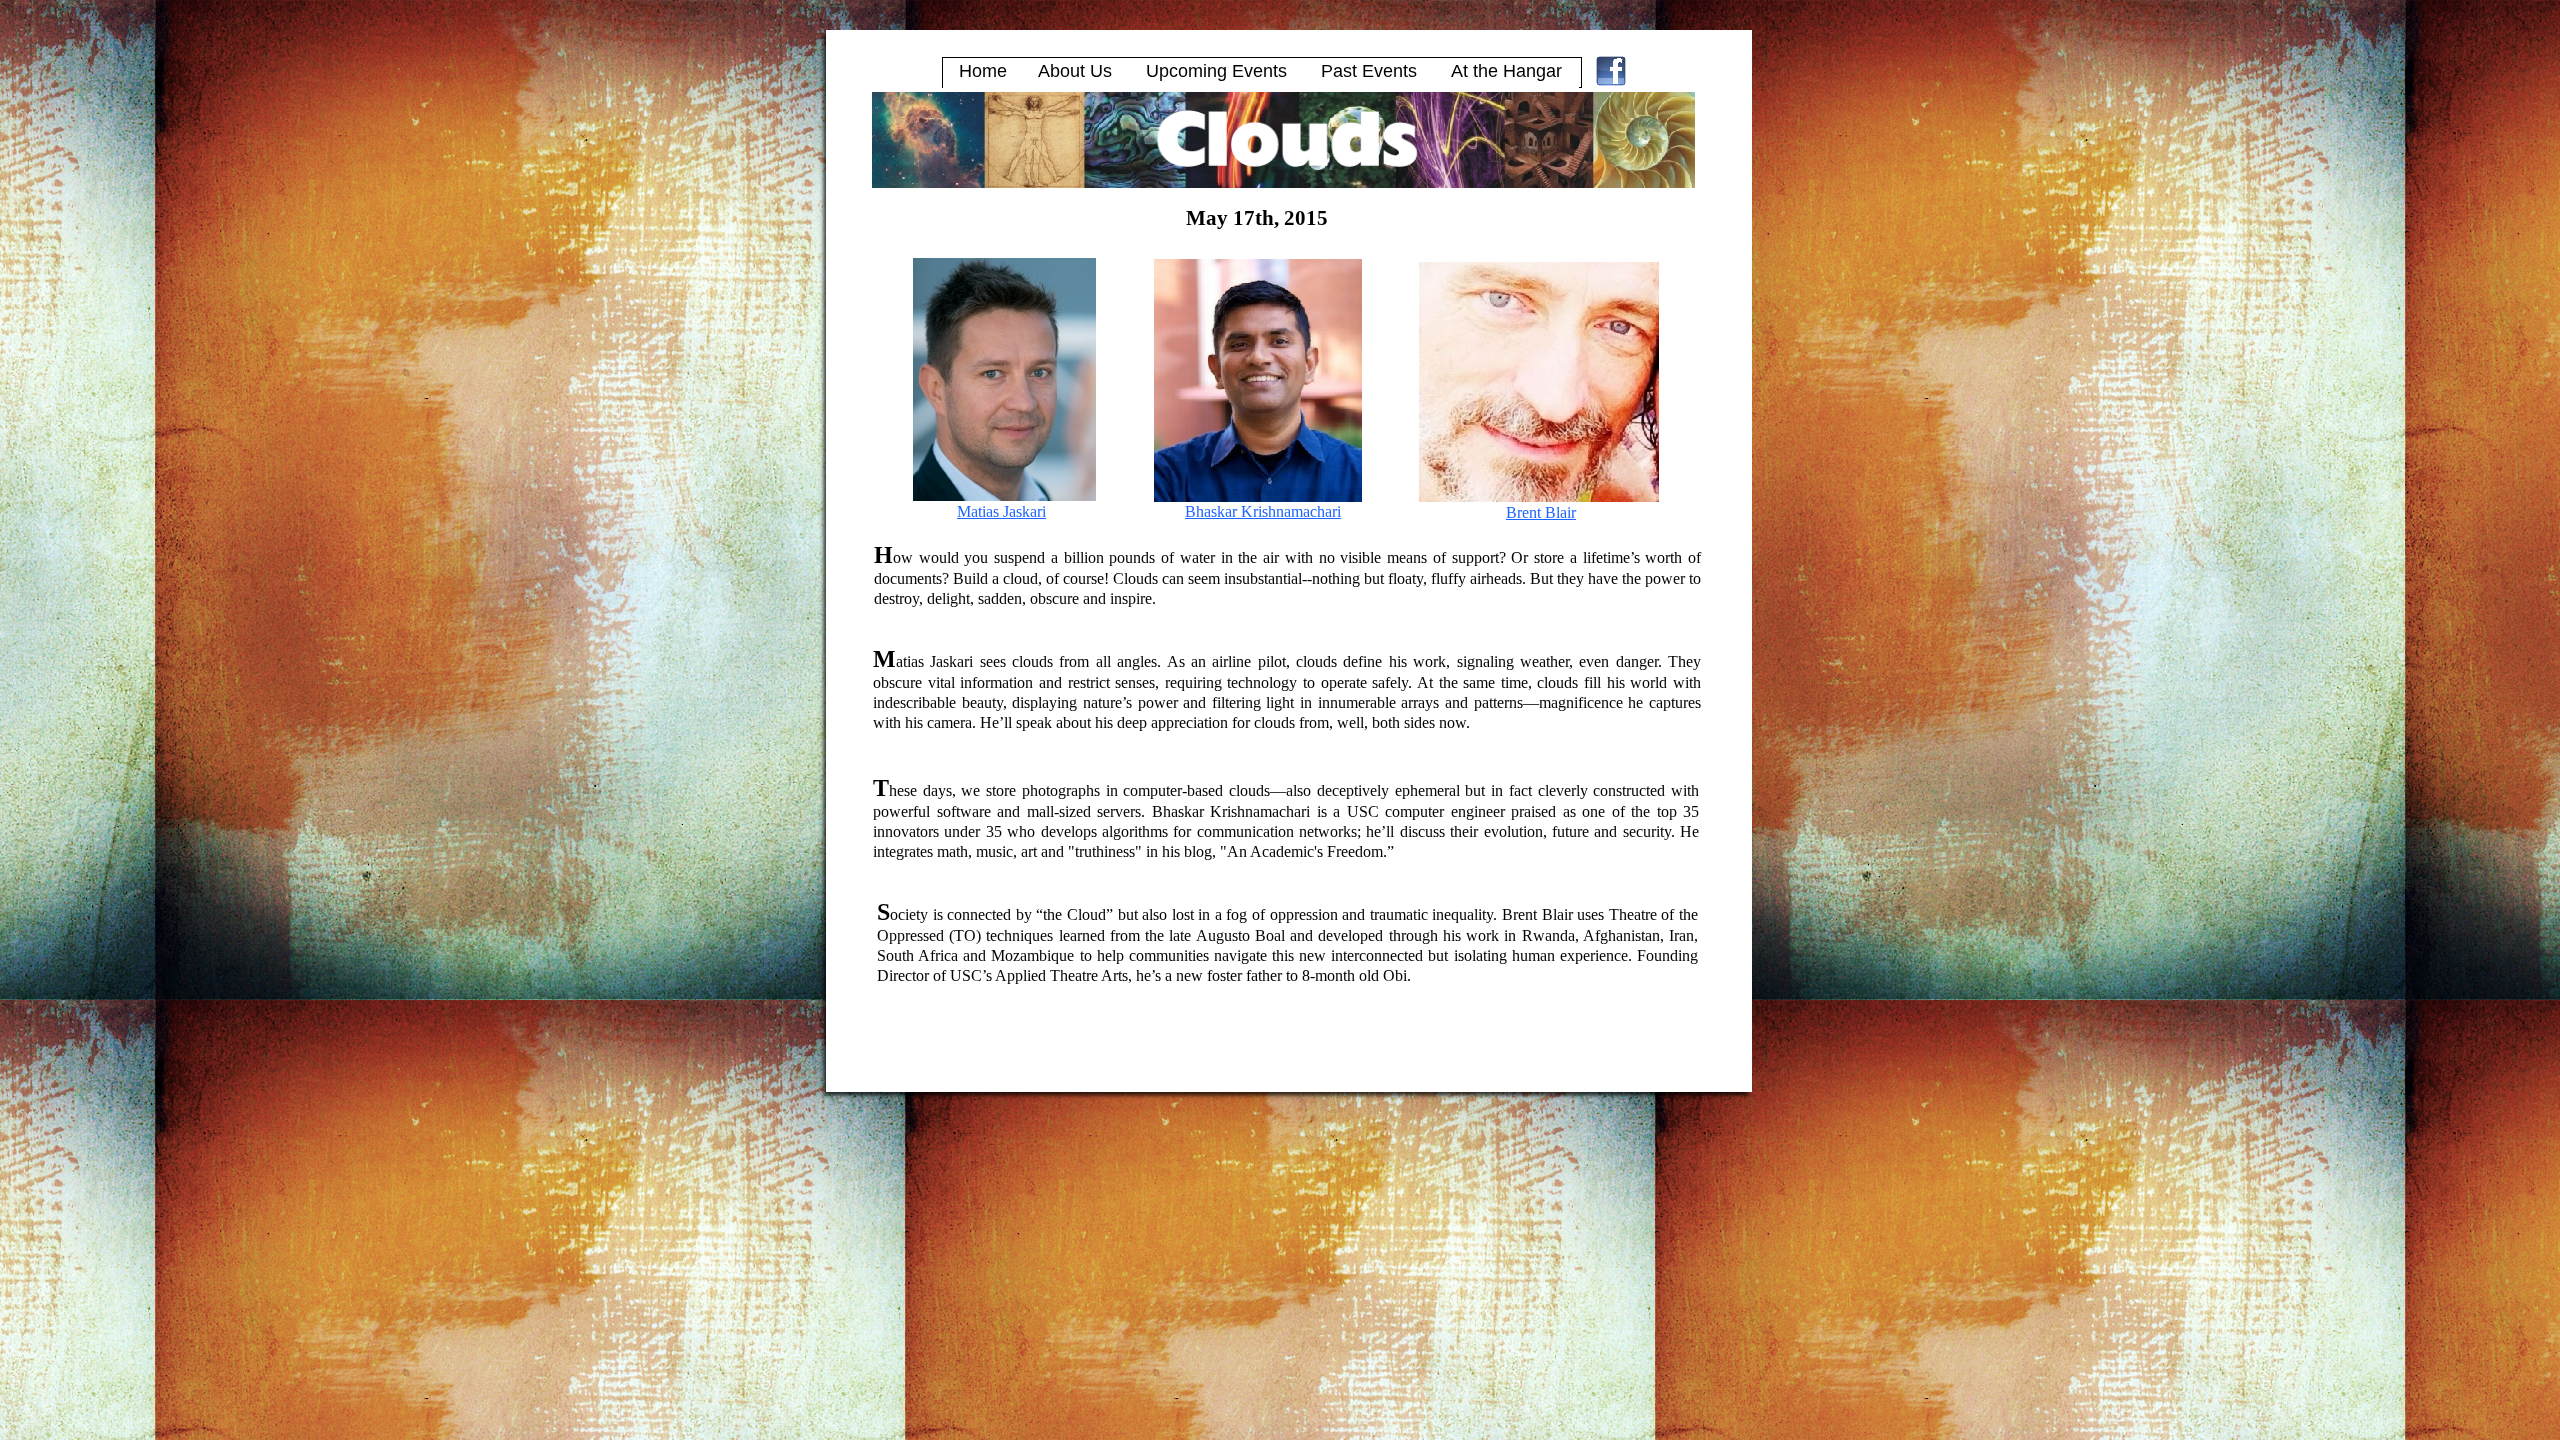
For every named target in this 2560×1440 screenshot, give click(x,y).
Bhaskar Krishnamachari (1263, 511)
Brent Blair (1541, 512)
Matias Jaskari (1001, 511)
